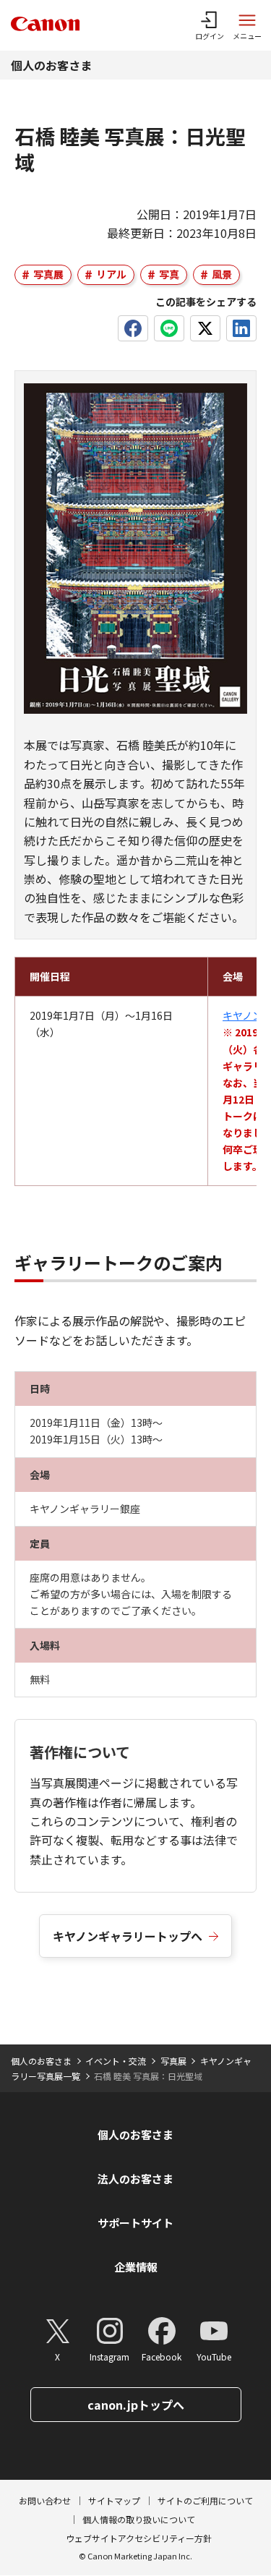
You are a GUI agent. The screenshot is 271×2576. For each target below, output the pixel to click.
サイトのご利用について (205, 2500)
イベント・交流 (116, 2061)
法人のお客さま (135, 2179)
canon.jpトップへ (136, 2405)
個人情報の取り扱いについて (139, 2519)
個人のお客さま (51, 65)
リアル (111, 274)
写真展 (48, 274)
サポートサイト (135, 2223)
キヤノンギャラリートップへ (128, 1936)
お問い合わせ (45, 2500)
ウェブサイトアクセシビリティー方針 (139, 2538)
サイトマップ (114, 2500)
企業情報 (136, 2267)
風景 (222, 274)
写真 (169, 274)
